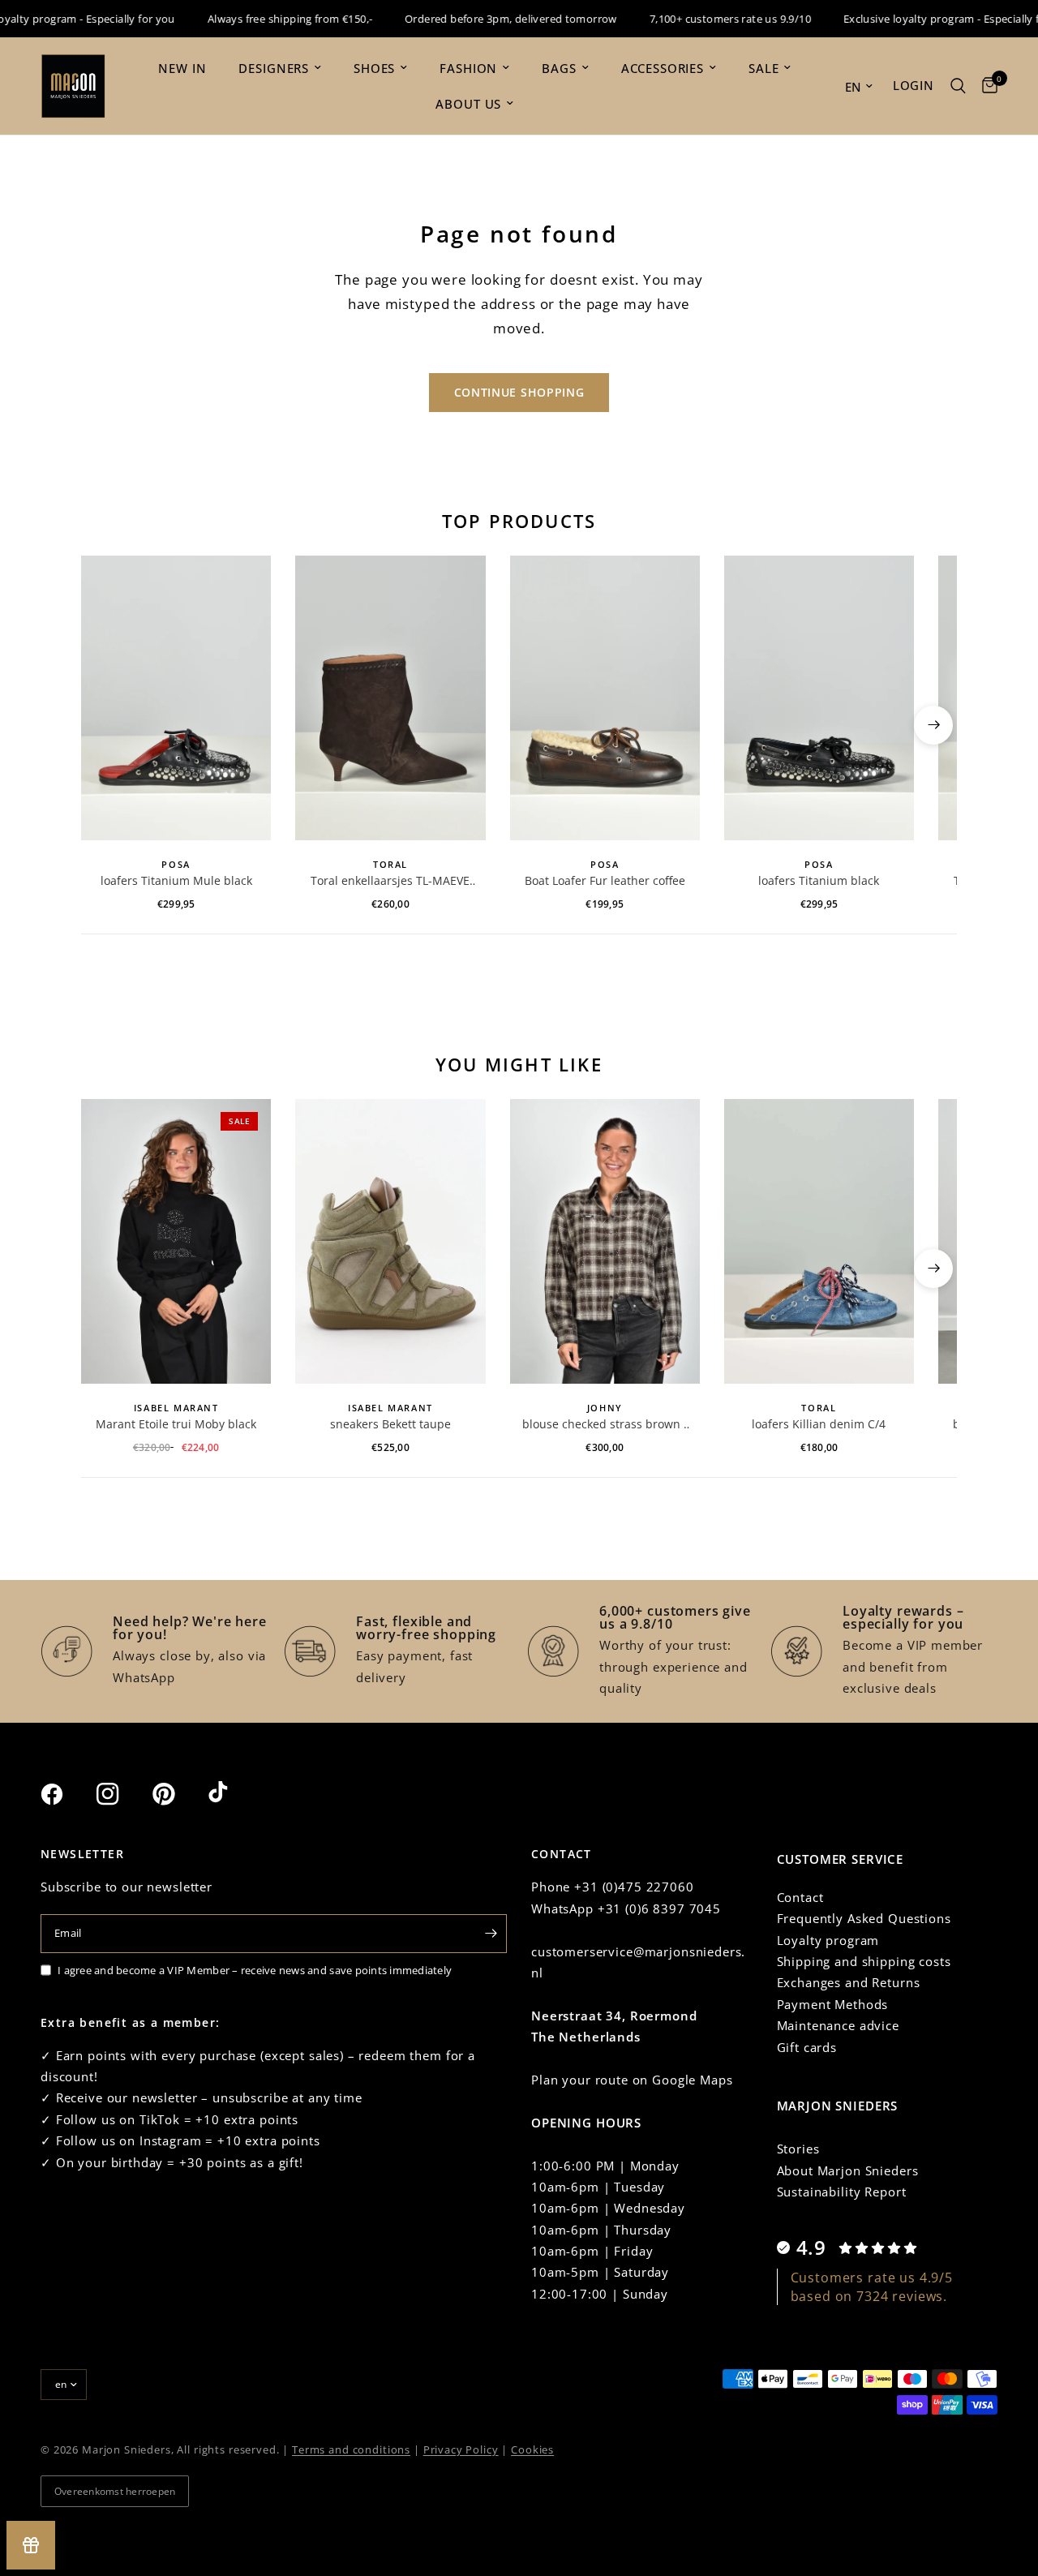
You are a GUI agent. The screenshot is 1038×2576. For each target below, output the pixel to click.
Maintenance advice (838, 2025)
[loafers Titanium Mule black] (176, 698)
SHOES (374, 68)
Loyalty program (828, 1940)
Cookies (532, 2449)
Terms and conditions (351, 2449)
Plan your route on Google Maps (632, 2080)
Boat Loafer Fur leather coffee (605, 880)
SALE (763, 68)
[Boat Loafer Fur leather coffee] (605, 698)
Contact (800, 1897)
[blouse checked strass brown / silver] (605, 1241)
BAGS (559, 68)
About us (468, 104)
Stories (798, 2149)
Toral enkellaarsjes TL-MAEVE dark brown (390, 881)
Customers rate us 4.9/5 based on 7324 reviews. (872, 2286)
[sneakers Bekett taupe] (390, 1241)
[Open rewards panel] (31, 2545)
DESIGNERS (274, 68)
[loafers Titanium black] (819, 698)
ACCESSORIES (663, 68)
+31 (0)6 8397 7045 (659, 1908)
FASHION (468, 68)
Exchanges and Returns (849, 1982)
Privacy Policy (461, 2449)
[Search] (958, 86)
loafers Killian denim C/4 (819, 1424)
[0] (986, 86)
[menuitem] (182, 68)
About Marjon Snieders (848, 2170)
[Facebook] (66, 1794)
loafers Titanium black (819, 880)
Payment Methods (833, 2004)
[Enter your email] (491, 1934)
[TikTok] (234, 1793)
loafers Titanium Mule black (176, 880)
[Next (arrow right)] (933, 725)
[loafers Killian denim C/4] (819, 1241)
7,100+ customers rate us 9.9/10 (707, 19)
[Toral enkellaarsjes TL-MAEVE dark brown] (390, 698)
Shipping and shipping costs (864, 1961)
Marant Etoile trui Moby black (176, 1424)
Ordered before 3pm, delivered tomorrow (488, 19)
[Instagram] (122, 1794)
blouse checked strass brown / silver (605, 1424)
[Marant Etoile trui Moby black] (176, 1241)
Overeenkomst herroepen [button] (115, 2491)
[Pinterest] (178, 1794)
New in (182, 68)
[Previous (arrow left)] (105, 725)
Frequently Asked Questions (864, 1918)
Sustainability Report (842, 2192)
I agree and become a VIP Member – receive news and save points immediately (255, 1970)
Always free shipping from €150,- (266, 19)
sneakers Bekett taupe (390, 1424)
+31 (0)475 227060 (634, 1887)
